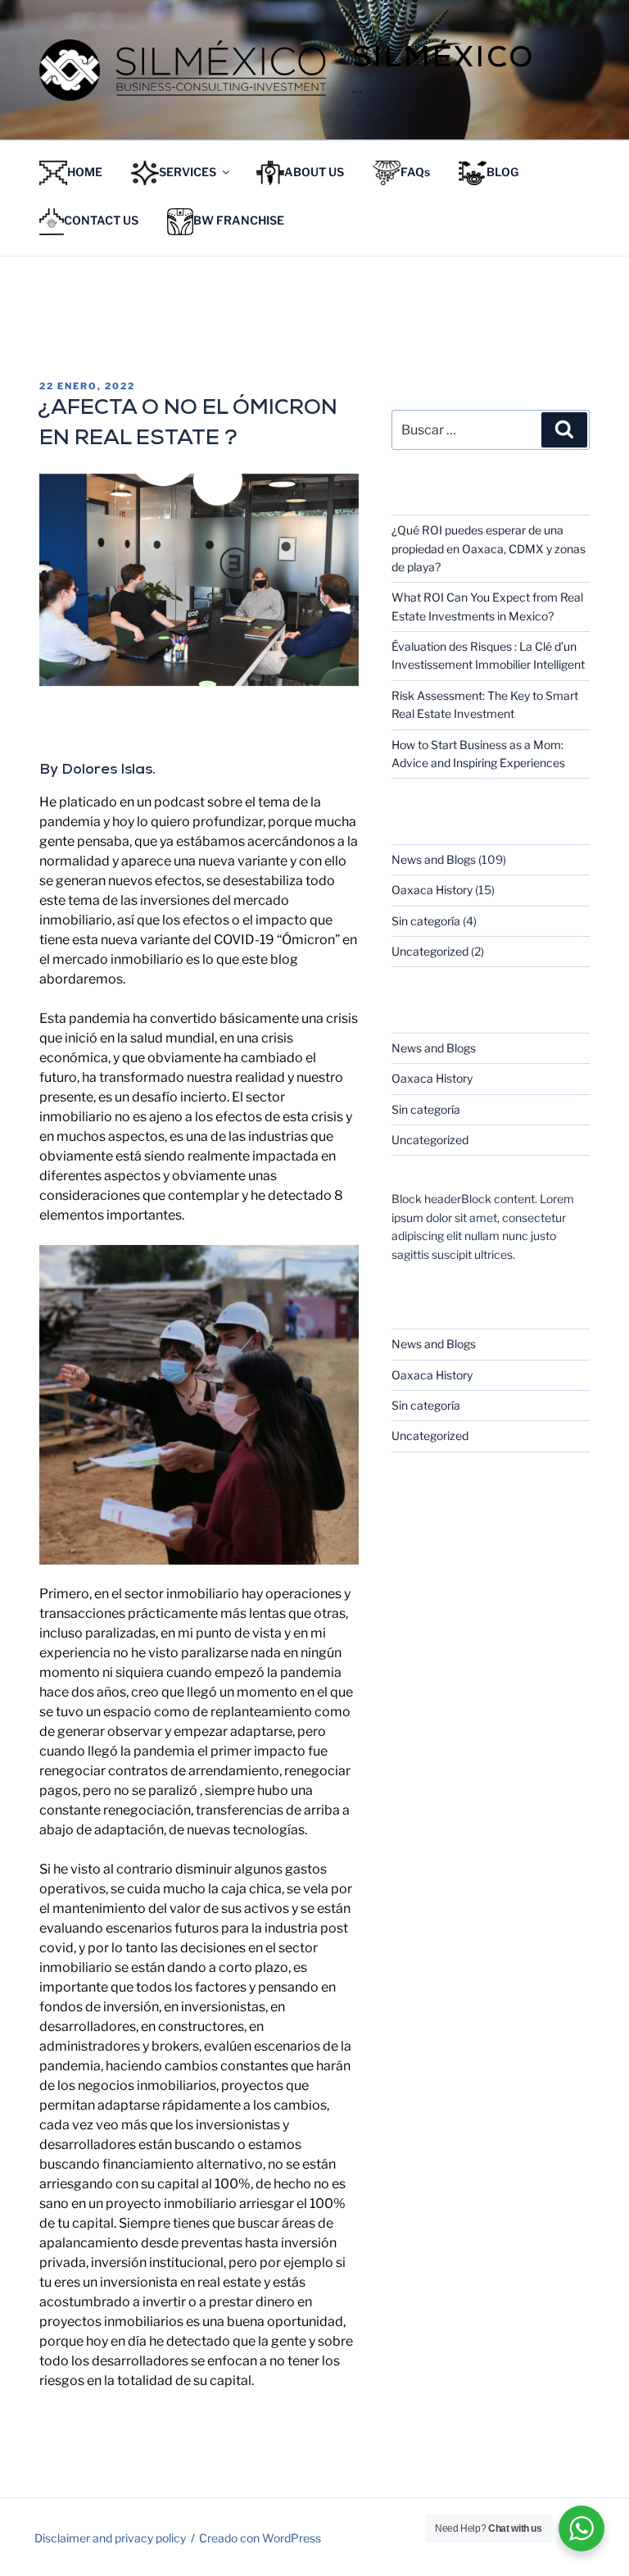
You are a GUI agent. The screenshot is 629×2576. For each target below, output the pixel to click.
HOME (85, 172)
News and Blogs (434, 859)
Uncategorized (430, 951)
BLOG (502, 172)
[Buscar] (564, 429)
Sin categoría (426, 921)
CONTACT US (101, 221)
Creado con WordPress (260, 2538)
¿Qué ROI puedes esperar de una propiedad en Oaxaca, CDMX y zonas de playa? (489, 548)
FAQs (415, 172)
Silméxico (443, 60)
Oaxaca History (432, 890)
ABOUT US (314, 172)
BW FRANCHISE (239, 221)
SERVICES (188, 172)
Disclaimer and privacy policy (110, 2538)
